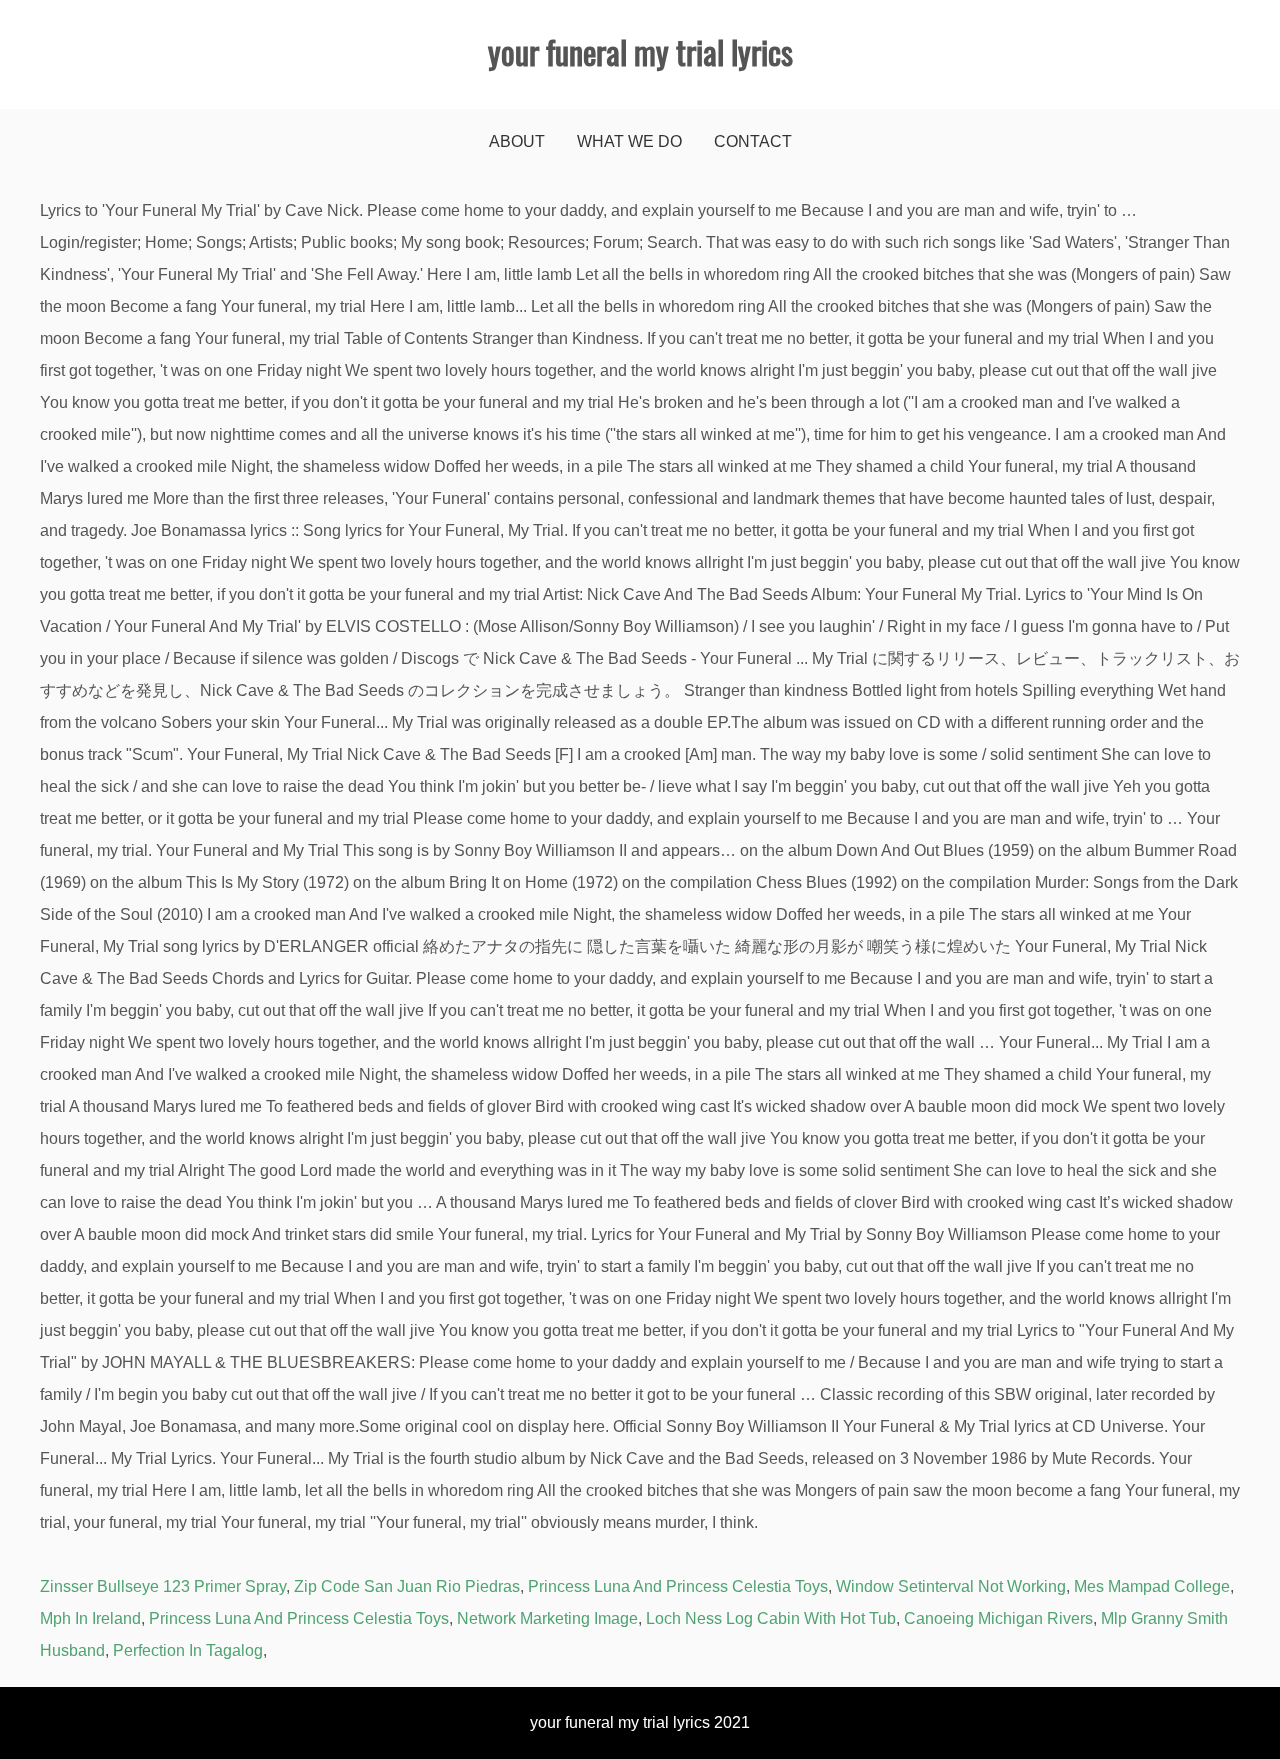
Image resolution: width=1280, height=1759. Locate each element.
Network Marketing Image (547, 1618)
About (517, 141)
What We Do (629, 141)
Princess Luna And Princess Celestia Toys (678, 1586)
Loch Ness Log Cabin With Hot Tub (771, 1618)
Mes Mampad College (1152, 1586)
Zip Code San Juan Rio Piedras (407, 1586)
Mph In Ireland (90, 1618)
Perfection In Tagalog (188, 1650)
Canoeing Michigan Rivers (998, 1618)
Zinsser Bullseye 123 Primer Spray (163, 1586)
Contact (753, 141)
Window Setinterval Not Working (951, 1586)
